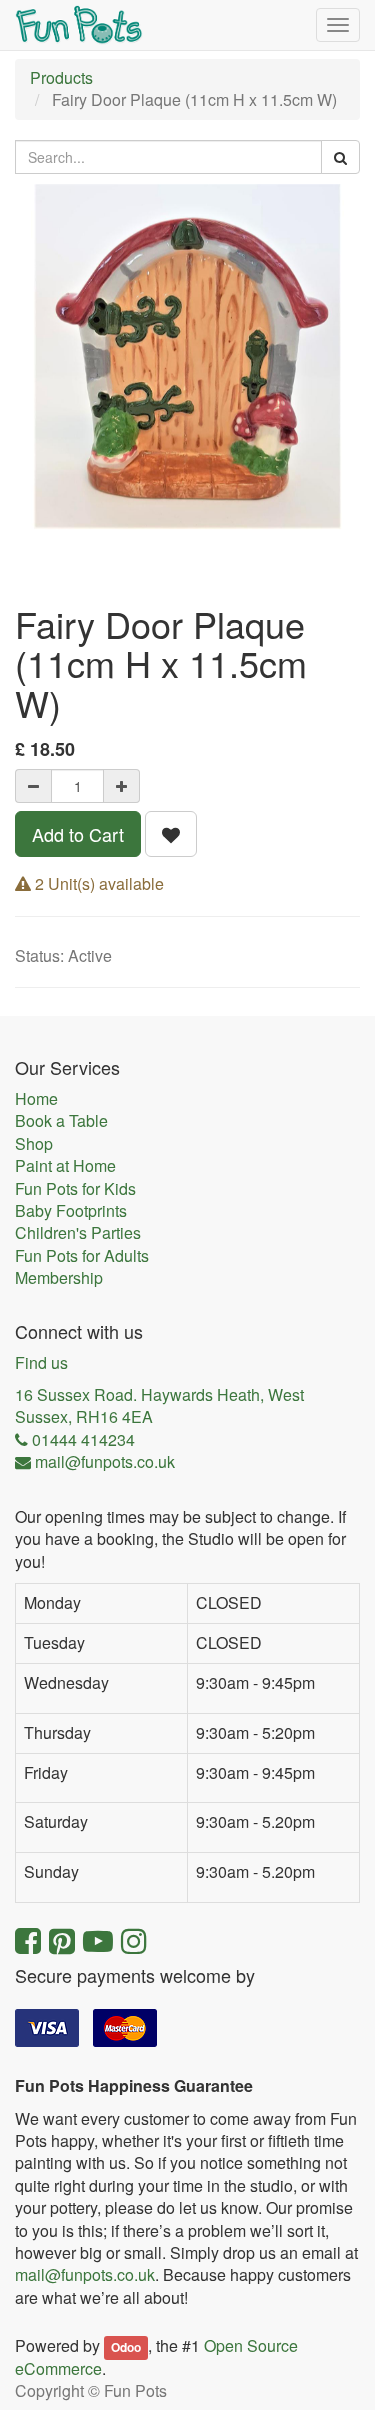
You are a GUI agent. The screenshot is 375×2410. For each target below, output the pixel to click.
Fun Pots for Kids (75, 1189)
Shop (34, 1144)
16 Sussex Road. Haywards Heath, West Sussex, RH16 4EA (159, 1406)
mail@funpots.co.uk (85, 2274)
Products (61, 77)
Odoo (126, 2347)
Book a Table (61, 1121)
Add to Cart (78, 834)
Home (36, 1099)
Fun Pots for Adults (82, 1256)
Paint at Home (65, 1166)
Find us (41, 1363)
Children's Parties (78, 1233)
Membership (59, 1278)
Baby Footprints (71, 1211)
